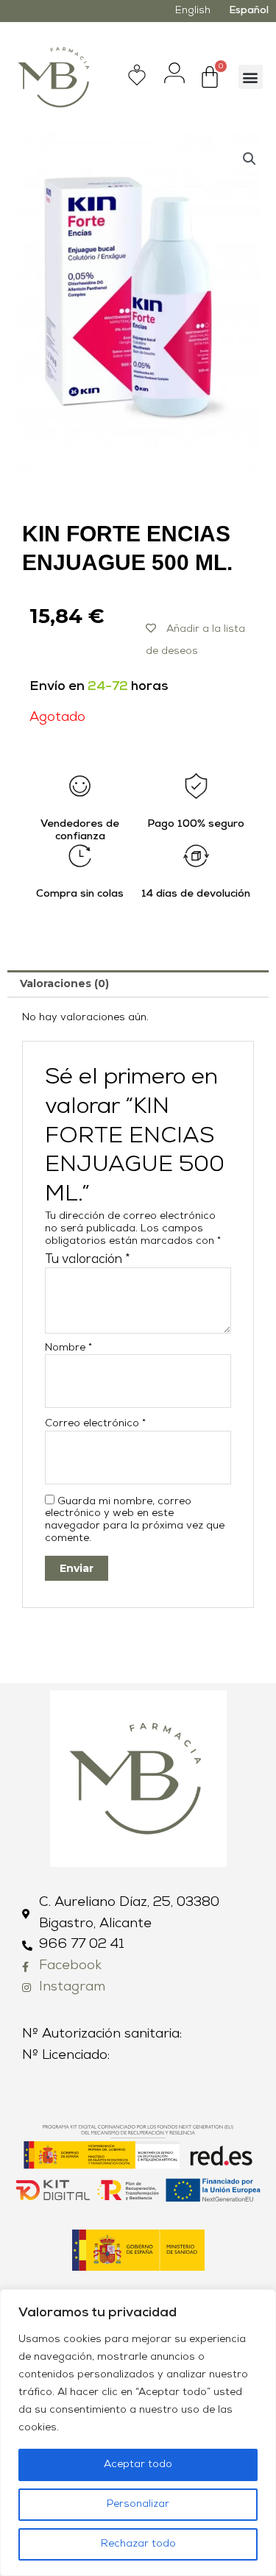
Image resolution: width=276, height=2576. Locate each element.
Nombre (68, 1348)
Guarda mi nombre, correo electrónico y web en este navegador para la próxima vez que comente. (135, 1520)
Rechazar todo (138, 2544)
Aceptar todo (138, 2465)
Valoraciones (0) (64, 983)
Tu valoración (88, 1260)
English (193, 11)
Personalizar (138, 2504)
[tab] (138, 983)
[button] (251, 77)
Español (249, 11)
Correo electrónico (95, 1424)
